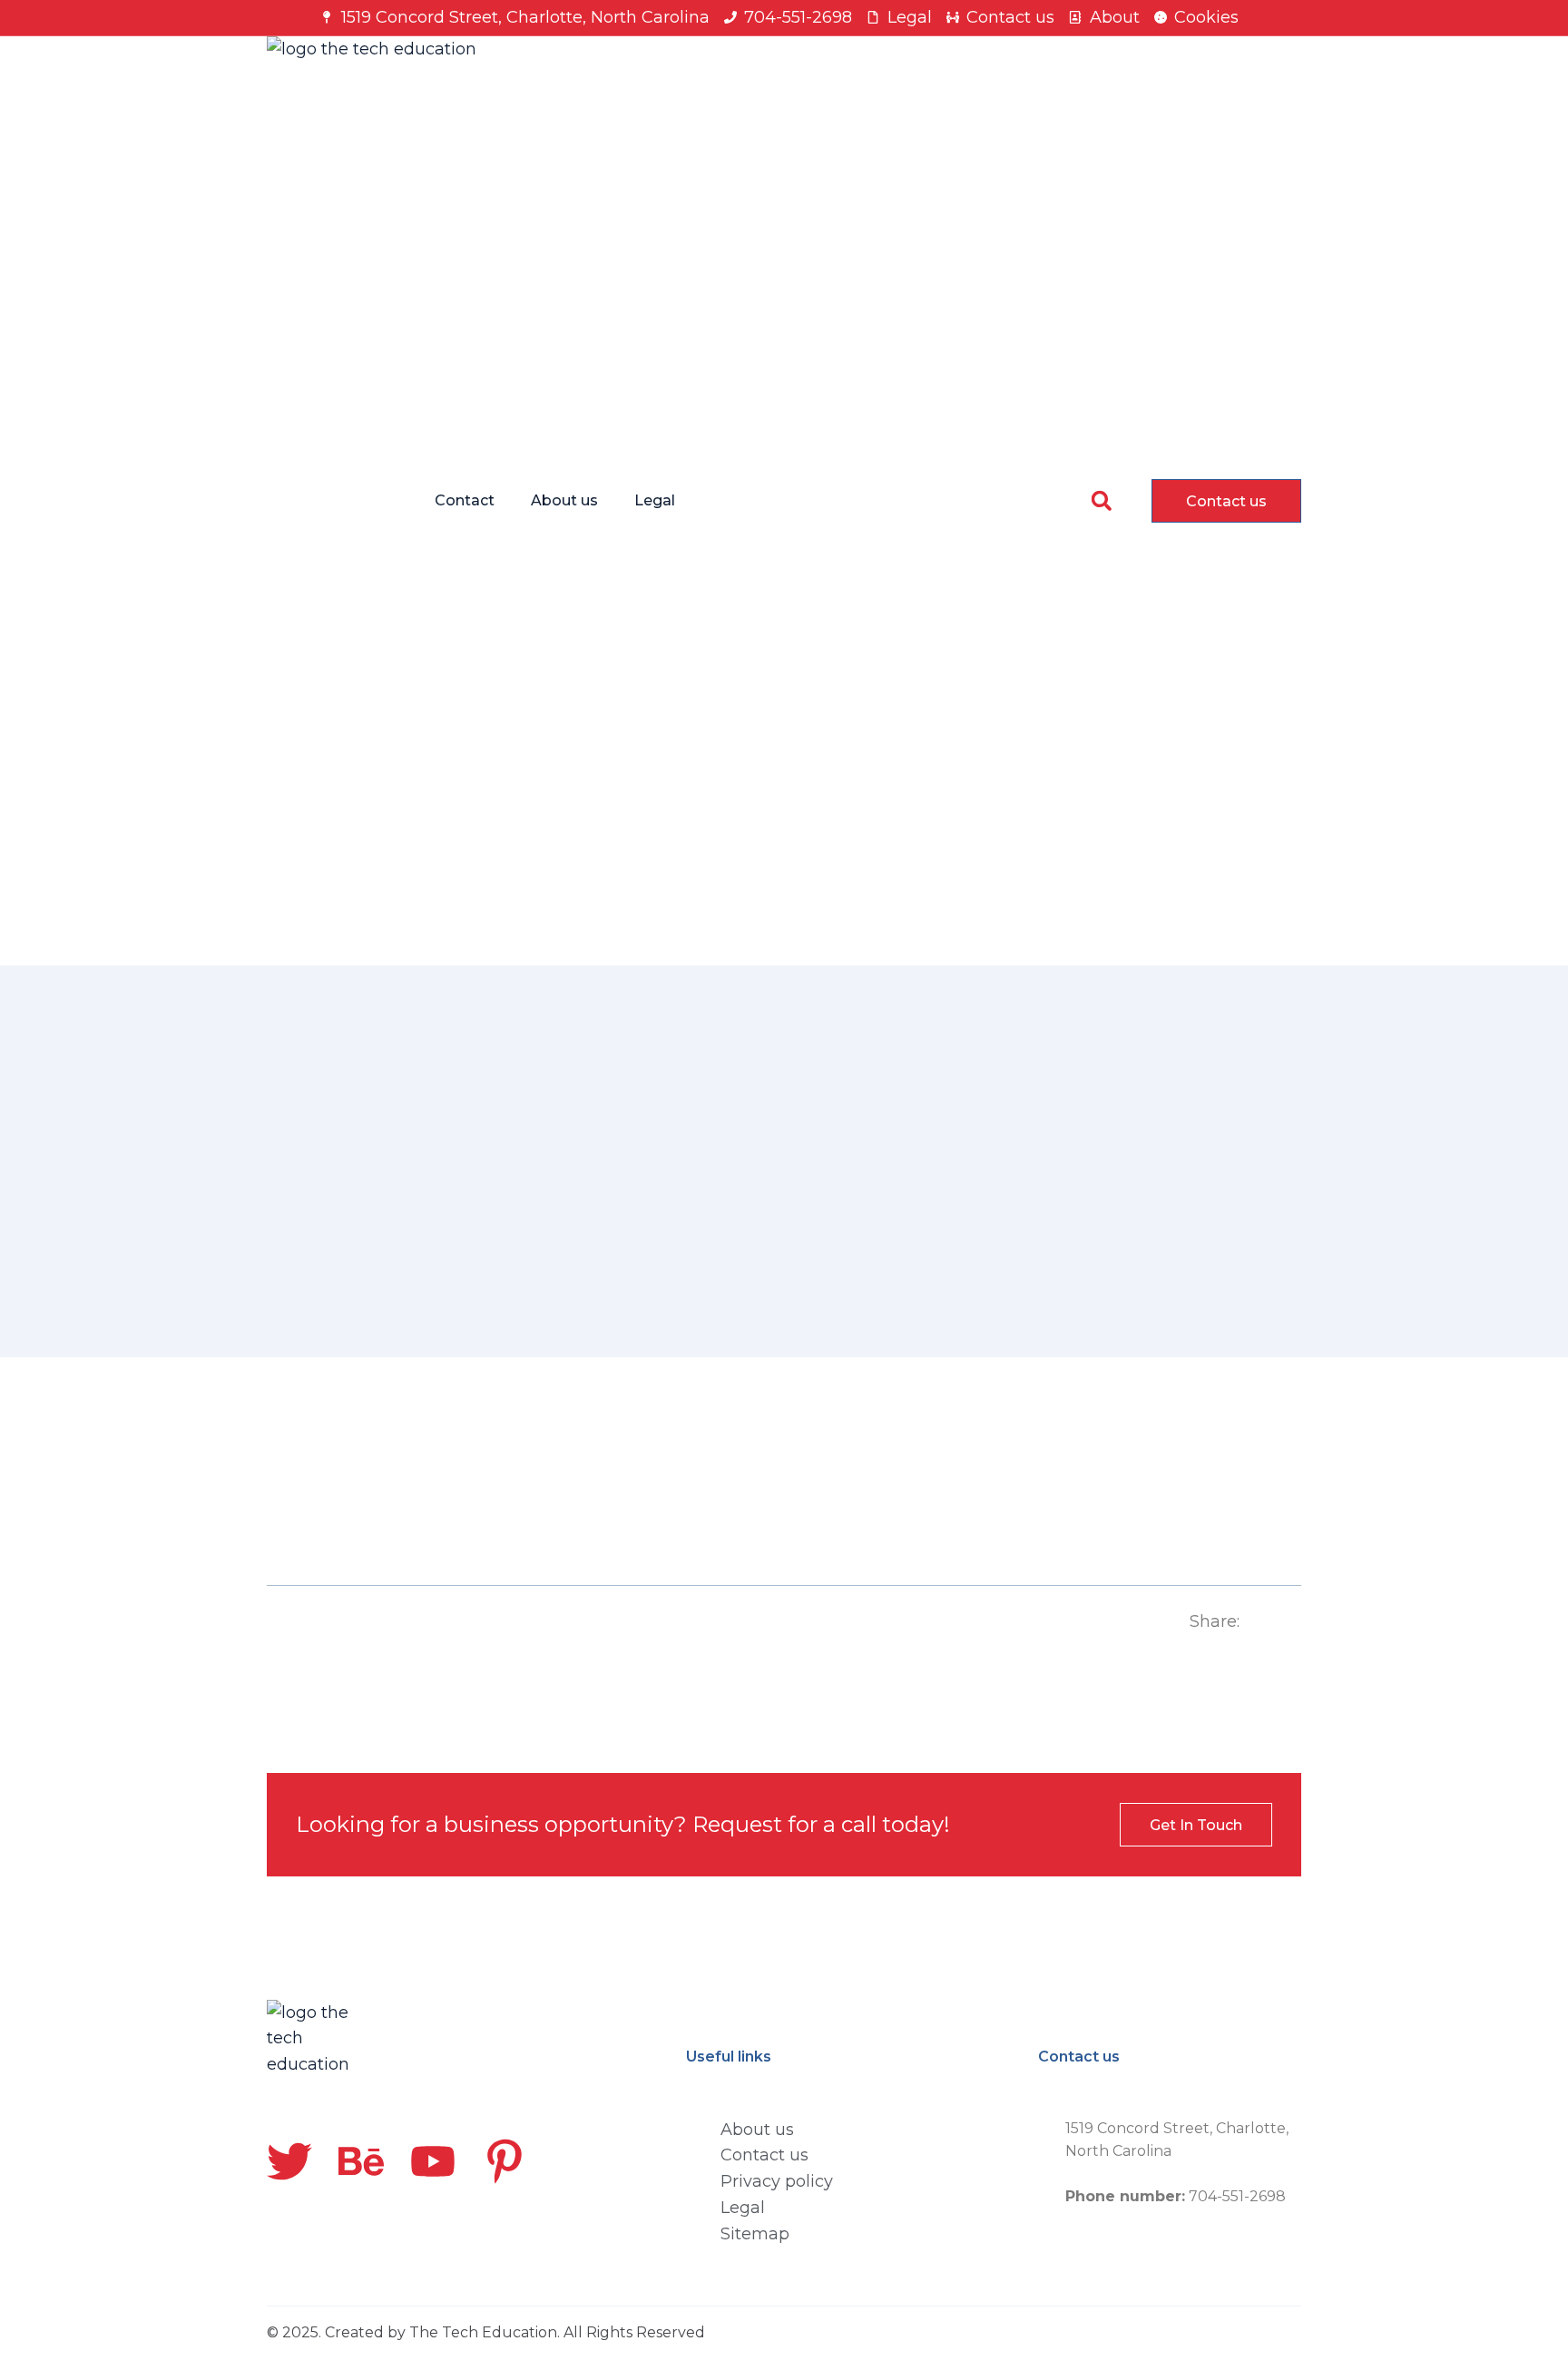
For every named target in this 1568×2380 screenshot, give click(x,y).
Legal (655, 500)
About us (564, 500)
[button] (1101, 500)
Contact (465, 500)
